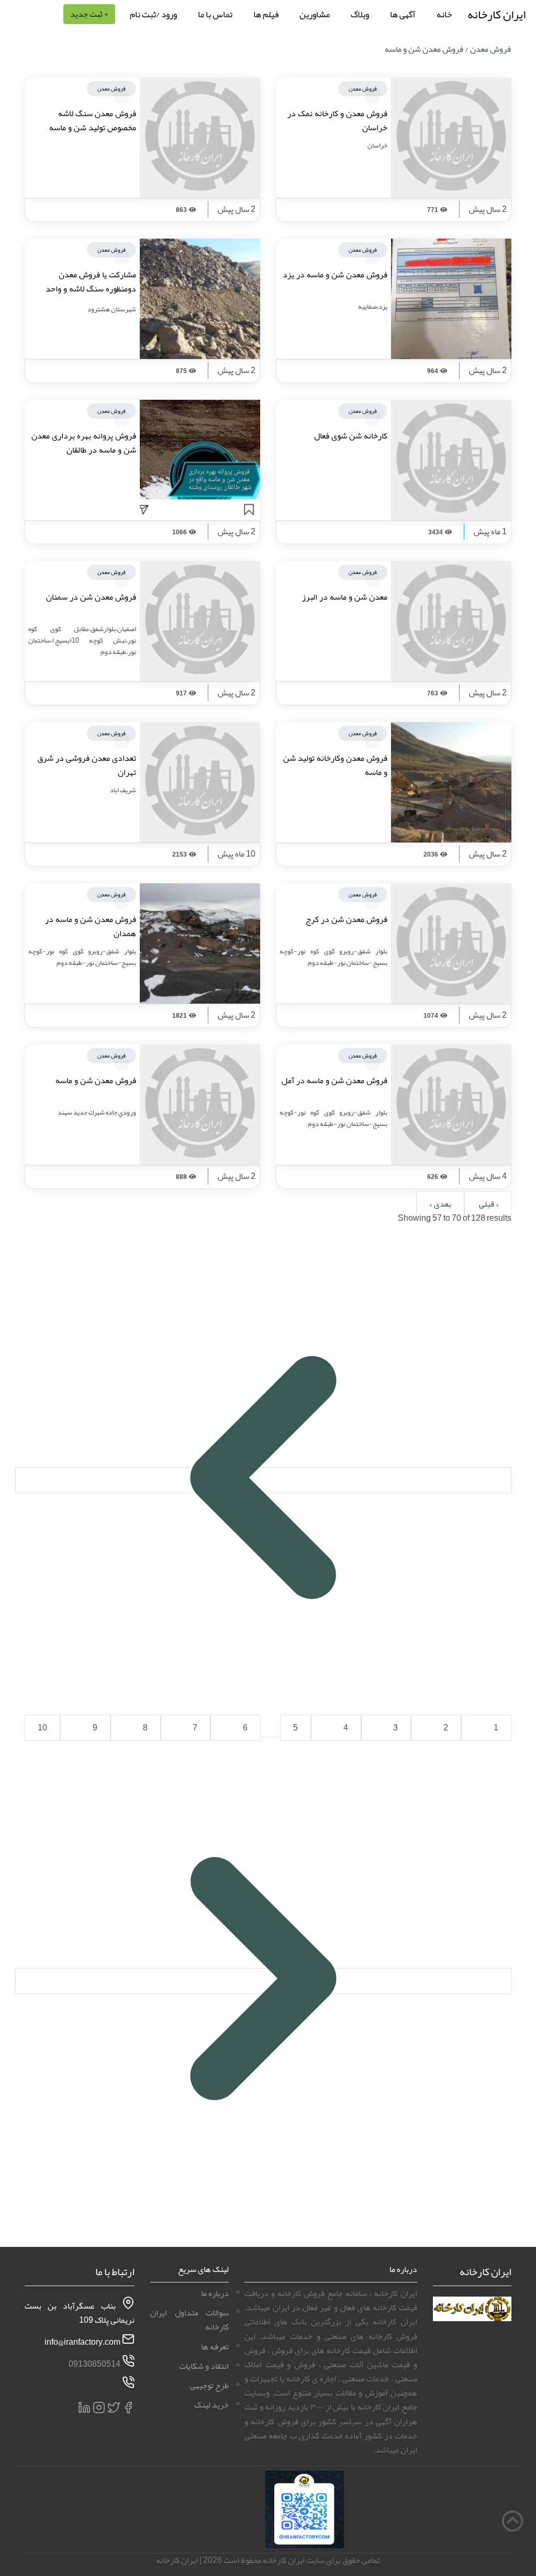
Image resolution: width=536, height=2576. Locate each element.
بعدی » (440, 1204)
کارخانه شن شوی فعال (351, 436)
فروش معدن (490, 49)
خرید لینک (211, 2405)
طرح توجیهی (209, 2386)
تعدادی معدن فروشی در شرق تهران (87, 765)
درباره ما (215, 2293)
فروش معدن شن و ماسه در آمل (334, 1081)
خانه (444, 14)
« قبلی (488, 1204)
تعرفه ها (215, 2347)
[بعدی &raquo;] (263, 1981)
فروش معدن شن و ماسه (96, 1081)
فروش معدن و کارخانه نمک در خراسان (337, 121)
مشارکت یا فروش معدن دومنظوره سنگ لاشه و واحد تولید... (91, 289)
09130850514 (94, 2364)
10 (42, 1728)
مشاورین (315, 14)
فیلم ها (266, 14)
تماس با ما (215, 14)
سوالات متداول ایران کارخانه (189, 2320)
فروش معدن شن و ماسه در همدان (91, 926)
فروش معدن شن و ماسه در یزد (335, 275)
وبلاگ (360, 14)
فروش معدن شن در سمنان (91, 597)
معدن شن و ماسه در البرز (345, 597)
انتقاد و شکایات (204, 2366)
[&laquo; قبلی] (263, 1480)
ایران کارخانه (496, 14)
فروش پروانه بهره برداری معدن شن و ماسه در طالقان (84, 443)
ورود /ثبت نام (153, 14)
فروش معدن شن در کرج (347, 919)
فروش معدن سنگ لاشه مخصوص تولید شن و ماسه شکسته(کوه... (93, 128)
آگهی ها (403, 14)
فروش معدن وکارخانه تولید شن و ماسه (335, 765)
